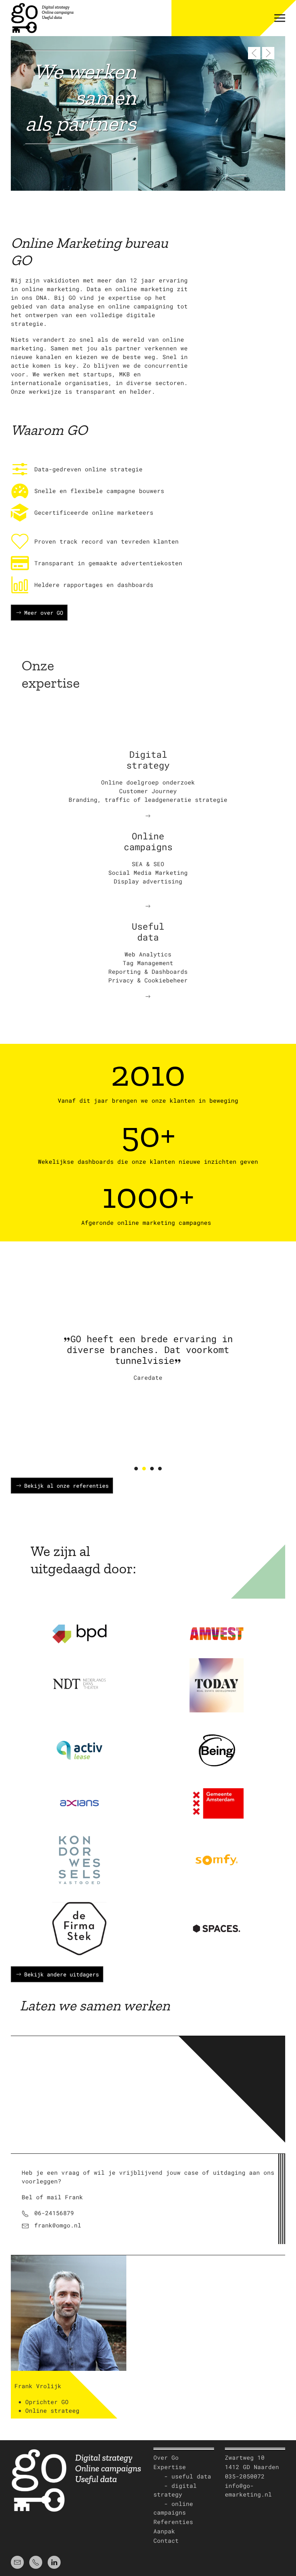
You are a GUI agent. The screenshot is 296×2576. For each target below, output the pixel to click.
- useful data (182, 2476)
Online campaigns (148, 841)
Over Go (166, 2457)
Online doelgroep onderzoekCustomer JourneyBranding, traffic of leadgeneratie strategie (148, 791)
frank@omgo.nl (58, 2225)
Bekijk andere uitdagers (62, 1974)
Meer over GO (44, 613)
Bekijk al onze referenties (66, 1486)
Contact (166, 2540)
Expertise (170, 2467)
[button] (280, 18)
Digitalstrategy (148, 760)
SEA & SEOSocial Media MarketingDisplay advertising (148, 872)
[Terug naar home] (42, 18)
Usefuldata (148, 932)
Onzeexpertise (51, 674)
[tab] (136, 1469)
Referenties (173, 2522)
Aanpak (164, 2531)
